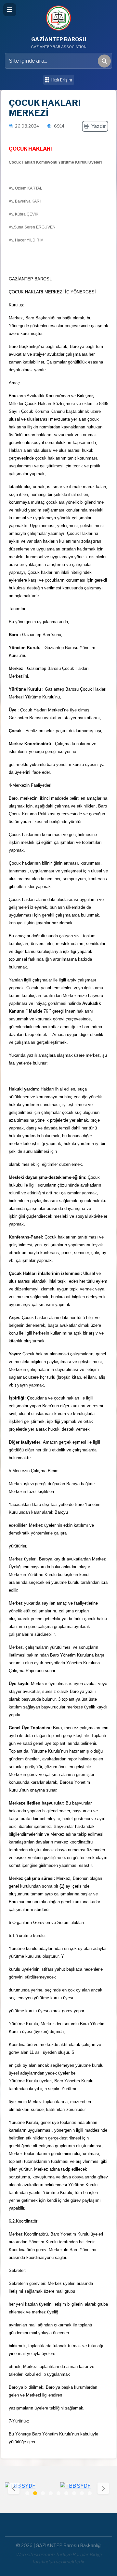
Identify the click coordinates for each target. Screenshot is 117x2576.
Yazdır (99, 126)
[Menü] (10, 10)
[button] (103, 2488)
